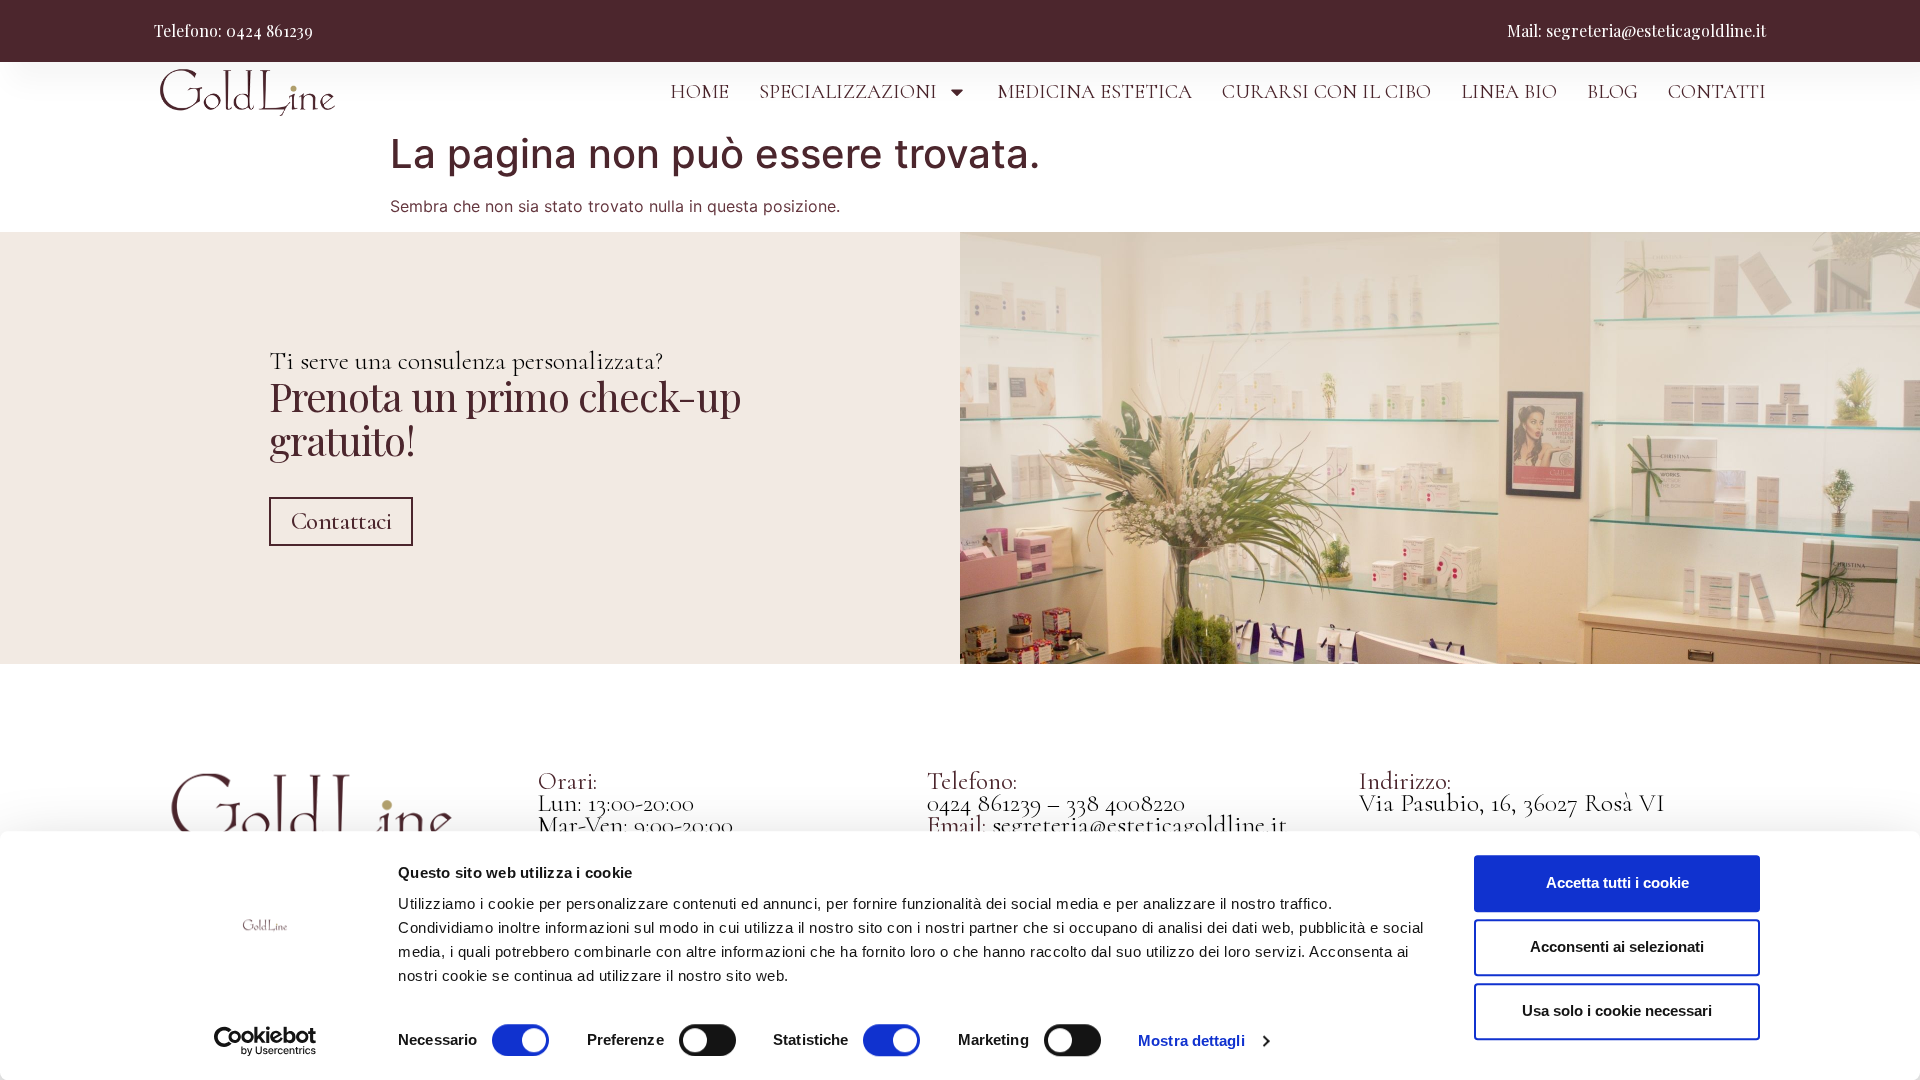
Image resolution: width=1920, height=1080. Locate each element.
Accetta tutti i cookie (1617, 882)
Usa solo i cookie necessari (1617, 1010)
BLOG (1612, 92)
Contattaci (341, 521)
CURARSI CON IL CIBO (1326, 92)
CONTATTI (1717, 92)
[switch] (707, 1040)
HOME (699, 92)
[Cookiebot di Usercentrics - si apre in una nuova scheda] (265, 1041)
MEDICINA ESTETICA (1094, 92)
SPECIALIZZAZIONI (848, 92)
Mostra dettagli (1191, 1040)
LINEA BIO (1509, 92)
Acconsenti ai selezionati (1617, 946)
